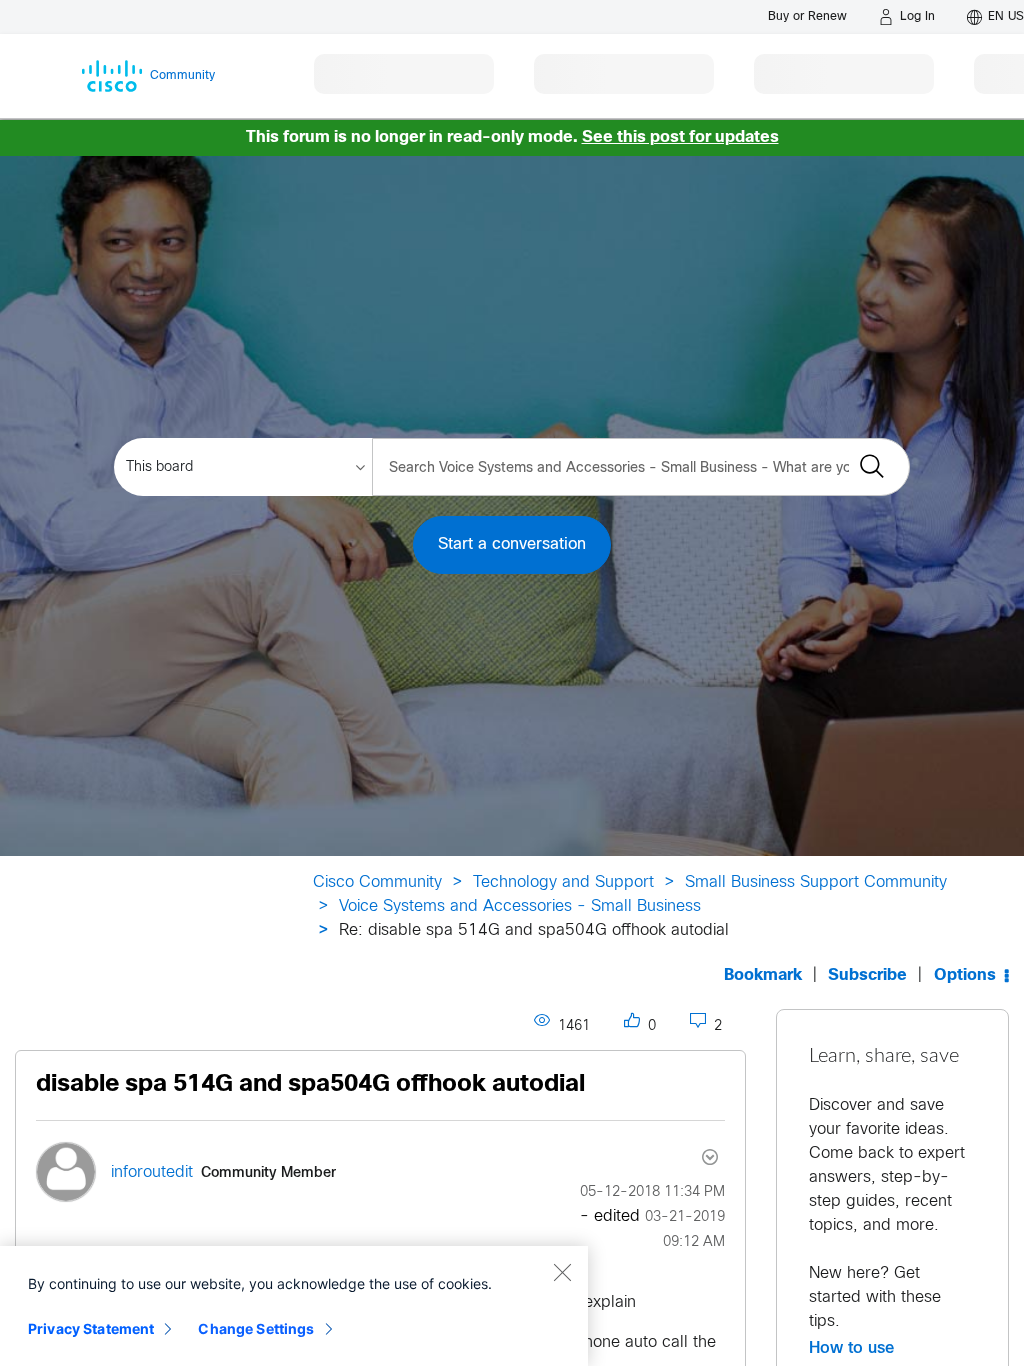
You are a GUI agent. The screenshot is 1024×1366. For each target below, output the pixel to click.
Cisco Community (377, 882)
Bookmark (763, 975)
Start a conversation (512, 544)
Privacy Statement (91, 1328)
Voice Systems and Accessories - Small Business (520, 906)
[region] (294, 1306)
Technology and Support (563, 882)
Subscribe (867, 975)
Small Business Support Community (816, 882)
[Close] (562, 1272)
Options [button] (965, 975)
